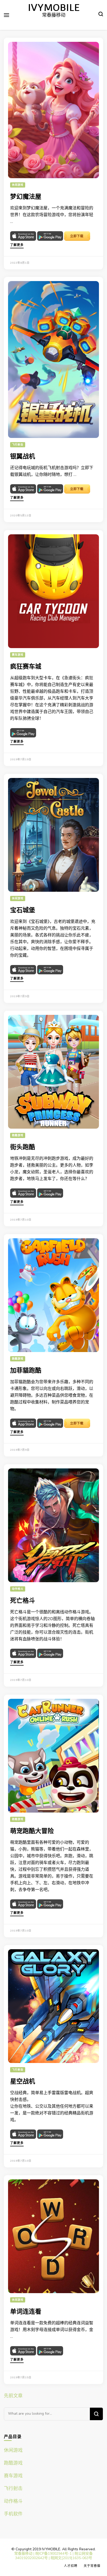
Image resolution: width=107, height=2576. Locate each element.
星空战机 (23, 2082)
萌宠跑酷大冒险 (32, 1831)
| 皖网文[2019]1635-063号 (70, 2558)
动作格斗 (18, 1589)
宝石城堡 (23, 910)
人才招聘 (71, 2566)
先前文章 (13, 2396)
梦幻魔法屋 (26, 197)
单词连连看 (26, 2312)
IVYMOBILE (54, 8)
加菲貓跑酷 (26, 1371)
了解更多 (17, 245)
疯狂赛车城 (26, 667)
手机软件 (13, 2514)
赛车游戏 (18, 655)
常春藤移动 (23, 2554)
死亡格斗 (23, 1601)
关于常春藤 (92, 2566)
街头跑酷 (23, 1147)
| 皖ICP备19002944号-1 (52, 2554)
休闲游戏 (18, 185)
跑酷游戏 (18, 1135)
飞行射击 (18, 445)
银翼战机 (23, 457)
